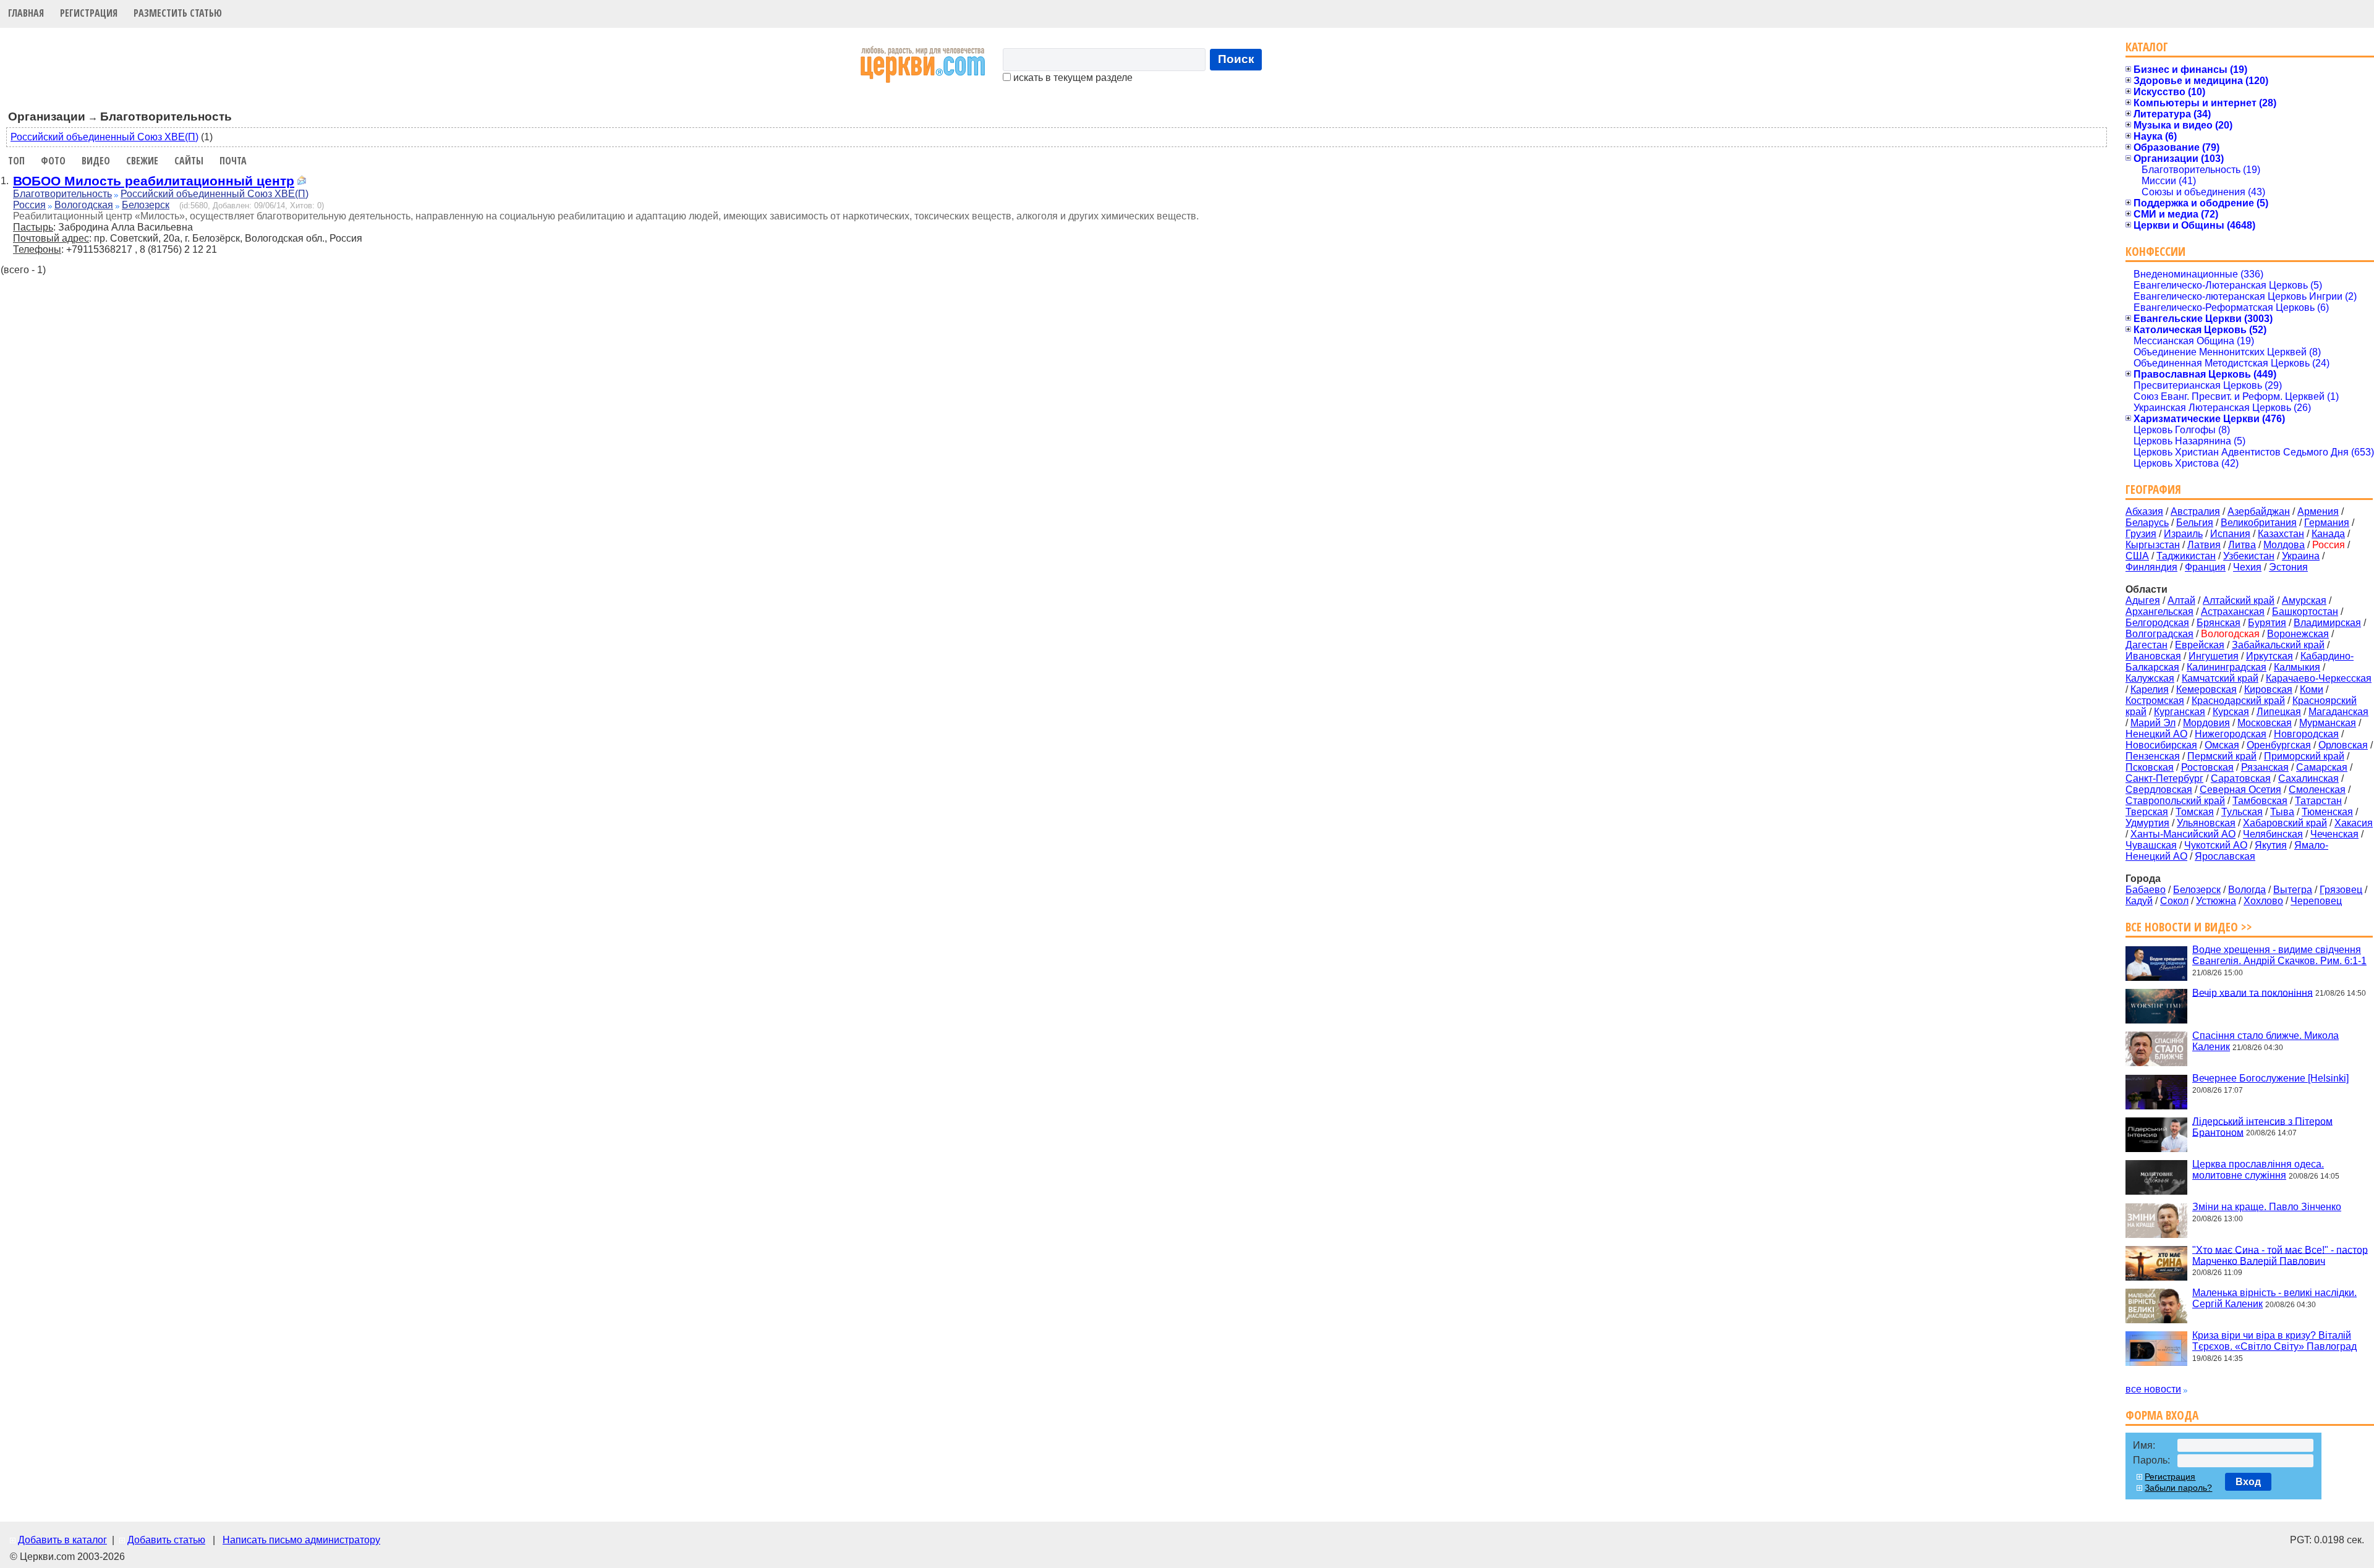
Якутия (2271, 845)
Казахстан (2281, 534)
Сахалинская (2308, 778)
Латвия (2204, 545)
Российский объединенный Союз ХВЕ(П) (104, 137)
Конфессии (2155, 251)
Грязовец (2341, 890)
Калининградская (2227, 667)
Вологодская (84, 205)
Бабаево (2146, 890)
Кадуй (2139, 901)
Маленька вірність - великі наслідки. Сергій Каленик (2274, 1298)
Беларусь (2147, 523)
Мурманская (2328, 723)
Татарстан (2318, 801)
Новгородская (2306, 734)
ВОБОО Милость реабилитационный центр (154, 181)
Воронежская (2298, 634)
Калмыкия (2297, 667)
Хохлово (2263, 901)
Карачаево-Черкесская (2319, 678)
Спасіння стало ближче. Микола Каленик (2266, 1041)
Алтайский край (2239, 600)
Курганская (2180, 712)
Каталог (2147, 47)
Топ (16, 161)
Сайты (189, 161)
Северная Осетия (2240, 790)
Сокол (2174, 901)
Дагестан (2146, 645)
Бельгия (2195, 523)
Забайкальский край (2278, 645)
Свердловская (2159, 790)
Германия (2327, 523)
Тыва (2282, 812)
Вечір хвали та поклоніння (2253, 992)
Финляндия (2151, 567)
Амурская (2304, 600)
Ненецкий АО (2156, 734)
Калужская (2150, 678)
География (2153, 489)
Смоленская (2317, 790)
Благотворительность (62, 194)
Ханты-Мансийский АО (2183, 834)
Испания (2230, 534)
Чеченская (2334, 834)
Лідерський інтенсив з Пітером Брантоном (2262, 1126)
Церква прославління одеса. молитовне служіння (2258, 1170)
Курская (2231, 712)
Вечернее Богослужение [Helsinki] (2270, 1078)
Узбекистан (2249, 556)
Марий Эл (2153, 723)
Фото (53, 161)
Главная (26, 13)
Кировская (2268, 689)
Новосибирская (2161, 745)
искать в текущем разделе (1072, 78)
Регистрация (89, 13)
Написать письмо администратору (301, 1540)
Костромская (2155, 701)
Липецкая (2279, 712)
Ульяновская (2206, 823)
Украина (2301, 556)
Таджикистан (2186, 556)
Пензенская (2153, 756)
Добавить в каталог (62, 1540)
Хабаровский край (2285, 823)
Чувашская (2151, 845)
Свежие (142, 161)
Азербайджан (2259, 511)
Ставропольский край (2175, 801)
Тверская (2147, 812)
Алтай (2181, 600)
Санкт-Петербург (2164, 778)
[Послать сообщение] (302, 182)
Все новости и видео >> (2189, 927)
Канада (2328, 534)
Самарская (2322, 767)
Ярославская (2225, 856)
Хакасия (2354, 823)
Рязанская (2265, 767)
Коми (2312, 689)
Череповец (2316, 901)
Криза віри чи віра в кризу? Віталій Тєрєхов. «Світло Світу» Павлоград (2274, 1341)
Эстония (2288, 567)
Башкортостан (2305, 612)
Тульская (2242, 812)
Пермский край (2222, 756)
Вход (2248, 1482)
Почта (233, 161)
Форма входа (2162, 1415)
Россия (29, 205)
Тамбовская (2260, 801)
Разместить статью (178, 13)
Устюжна (2216, 901)
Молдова (2284, 545)
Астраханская (2233, 612)
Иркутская (2270, 656)
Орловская (2343, 745)
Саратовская (2241, 778)
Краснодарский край (2238, 701)
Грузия (2141, 534)
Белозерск (146, 205)
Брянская (2219, 623)
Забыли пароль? (2178, 1488)
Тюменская (2327, 812)
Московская (2265, 723)
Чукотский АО (2216, 845)
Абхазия (2144, 511)
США (2137, 556)
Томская (2195, 812)
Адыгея (2143, 600)
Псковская (2150, 767)
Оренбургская (2279, 745)
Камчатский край (2220, 678)
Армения (2318, 511)
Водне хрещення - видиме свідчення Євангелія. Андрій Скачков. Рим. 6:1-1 (2279, 955)
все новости (2153, 1389)
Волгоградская (2159, 634)
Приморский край (2304, 756)
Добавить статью (166, 1540)
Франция (2205, 567)
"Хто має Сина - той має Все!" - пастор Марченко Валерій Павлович (2280, 1255)
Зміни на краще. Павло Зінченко (2267, 1207)
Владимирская (2327, 623)
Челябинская (2273, 834)
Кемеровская (2206, 689)
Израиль (2183, 534)
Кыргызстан (2153, 545)
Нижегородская (2231, 734)
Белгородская (2157, 623)
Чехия (2247, 567)
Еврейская (2200, 645)
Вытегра (2293, 890)
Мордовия (2206, 723)
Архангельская (2159, 612)
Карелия (2150, 689)
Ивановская (2153, 656)
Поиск (1236, 59)
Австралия (2195, 511)
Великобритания (2259, 523)
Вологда (2247, 890)
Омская (2222, 745)
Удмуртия (2147, 823)
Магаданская (2338, 712)
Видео (96, 161)
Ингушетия (2214, 656)
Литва (2242, 545)
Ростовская (2207, 767)
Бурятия (2267, 623)
